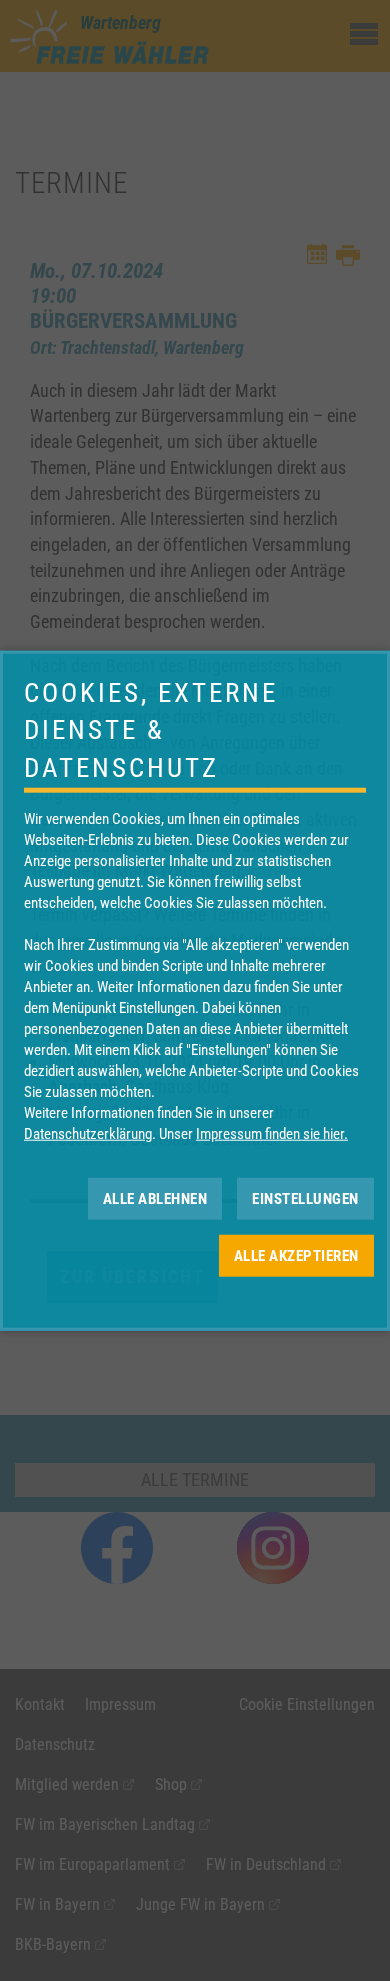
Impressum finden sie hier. (272, 1134)
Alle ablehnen (155, 1198)
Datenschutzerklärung (88, 1134)
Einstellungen (305, 1198)
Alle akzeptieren (296, 1255)
